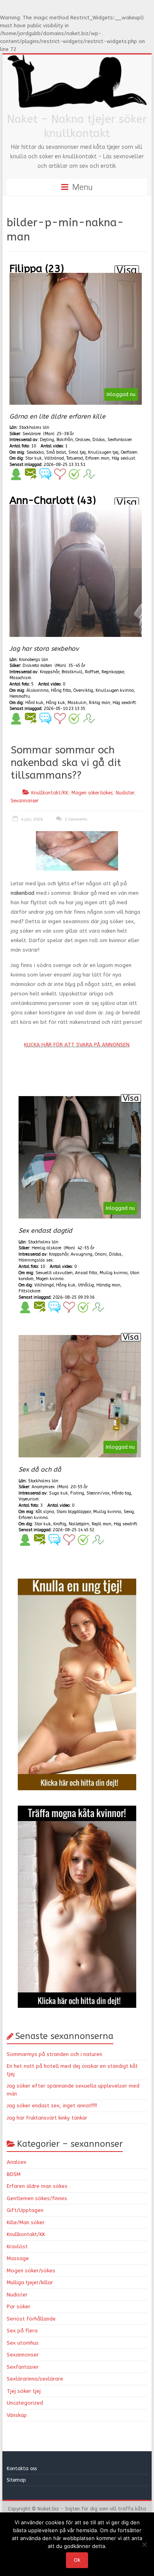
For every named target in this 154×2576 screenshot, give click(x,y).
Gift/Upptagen (25, 2210)
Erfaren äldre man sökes (37, 2186)
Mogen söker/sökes (92, 793)
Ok (77, 2560)
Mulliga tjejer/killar (30, 2282)
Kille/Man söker (26, 2222)
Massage (18, 2258)
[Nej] (144, 2544)
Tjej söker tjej (24, 2391)
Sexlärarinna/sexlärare (35, 2379)
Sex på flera (22, 2331)
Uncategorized (25, 2403)
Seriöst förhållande (31, 2319)
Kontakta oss (23, 2469)
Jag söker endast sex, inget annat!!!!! (52, 2106)
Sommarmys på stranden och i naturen (54, 2054)
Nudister (125, 793)
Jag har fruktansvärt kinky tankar (47, 2118)
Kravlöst (17, 2246)
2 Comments (75, 819)
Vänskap (17, 2415)
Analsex (17, 2162)
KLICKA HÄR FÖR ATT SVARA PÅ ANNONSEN (77, 1045)
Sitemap (16, 2480)
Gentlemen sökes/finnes (37, 2198)
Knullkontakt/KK (50, 793)
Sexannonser (25, 801)
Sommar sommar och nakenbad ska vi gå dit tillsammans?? (66, 763)
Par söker (19, 2307)
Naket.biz (48, 2509)
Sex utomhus (23, 2343)
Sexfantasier (23, 2367)
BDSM (14, 2174)
